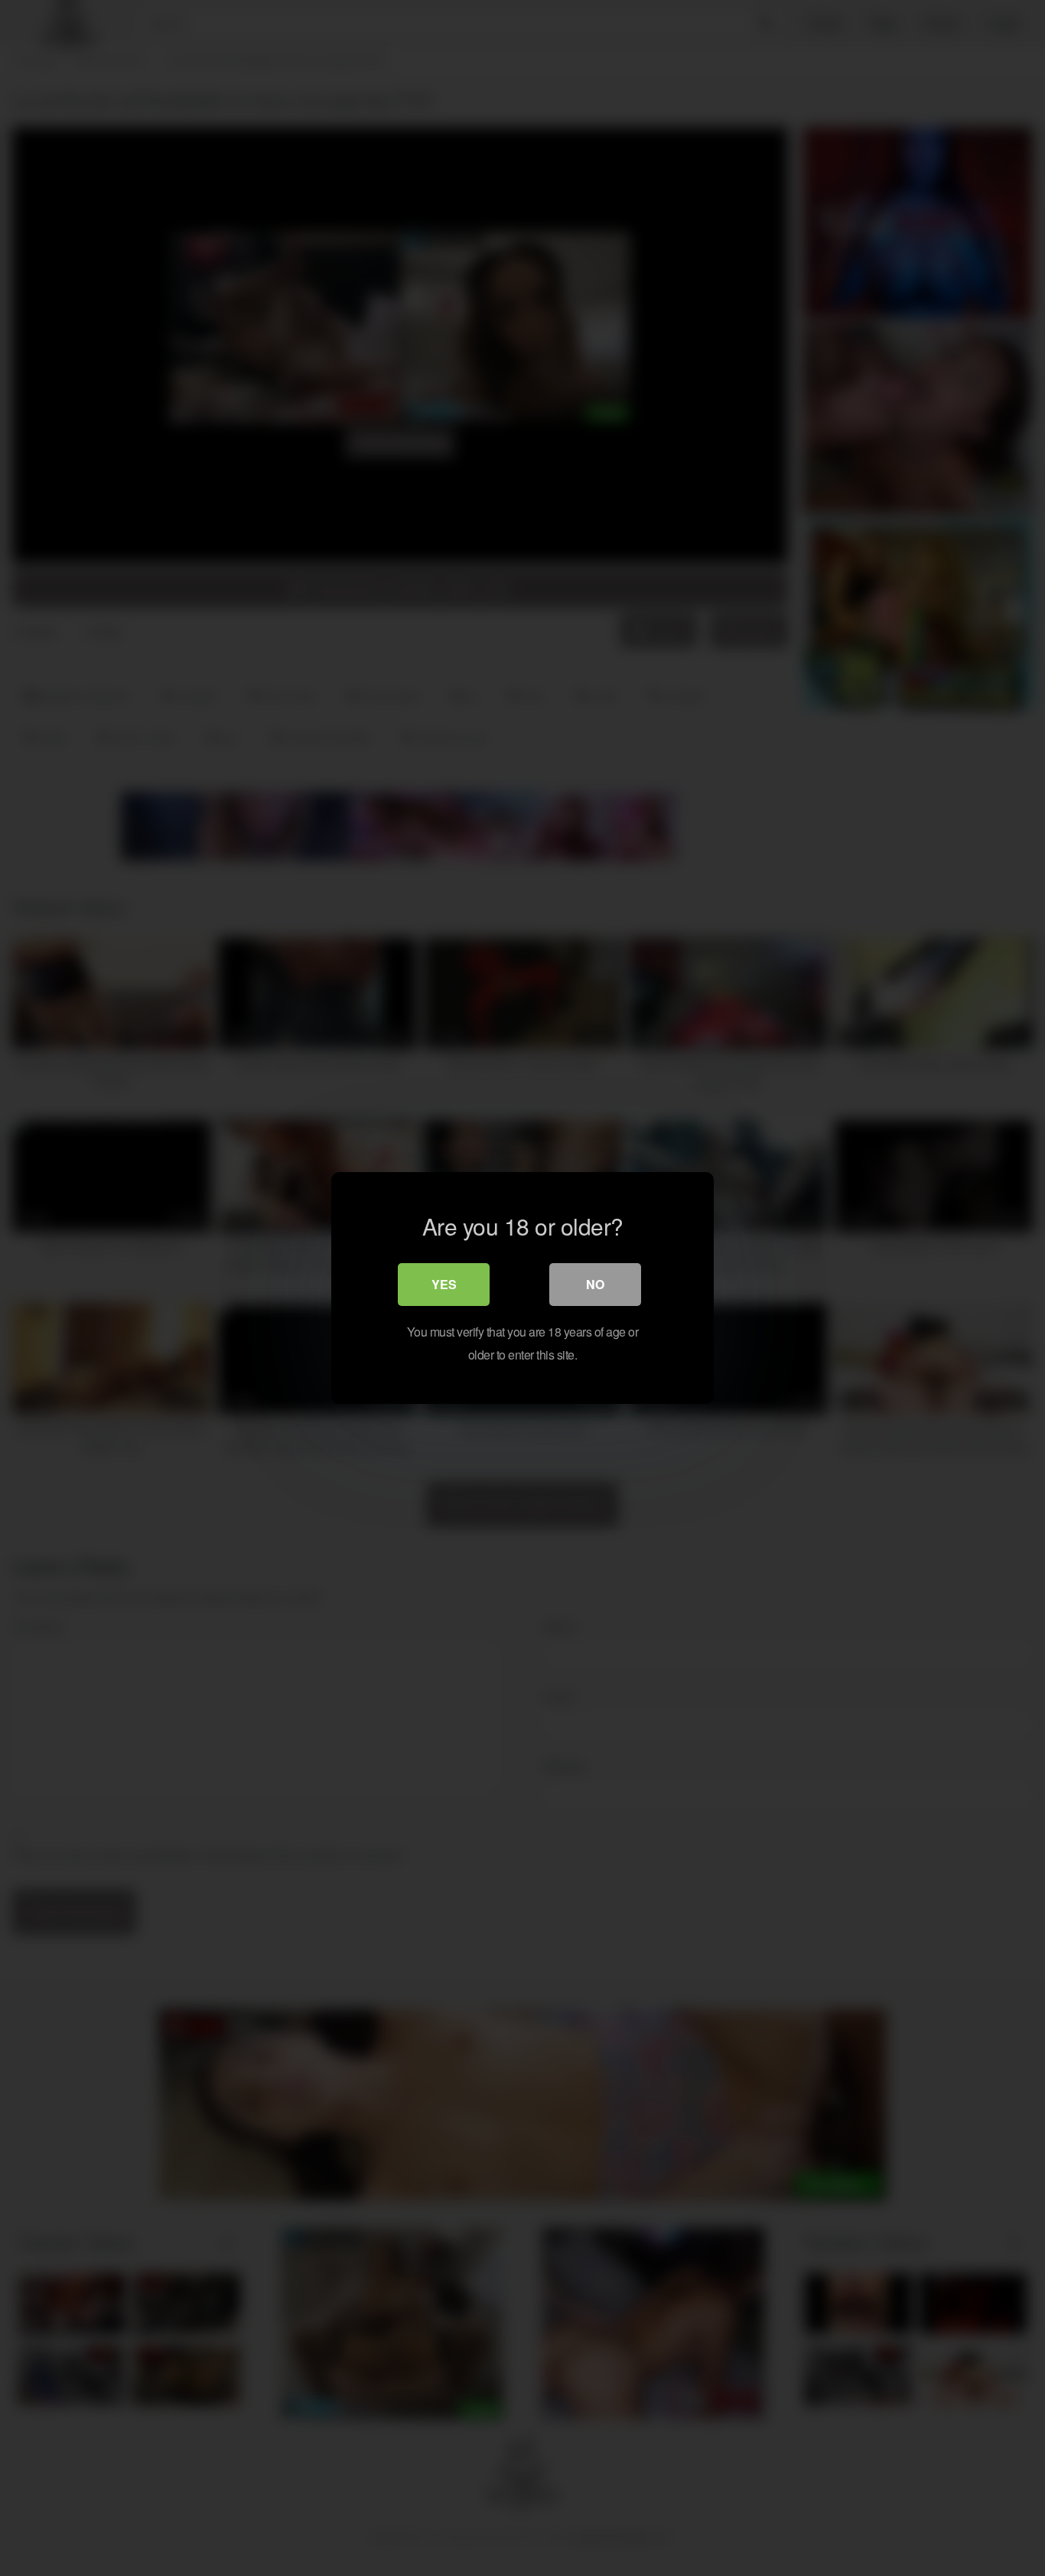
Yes (444, 1284)
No (595, 1284)
